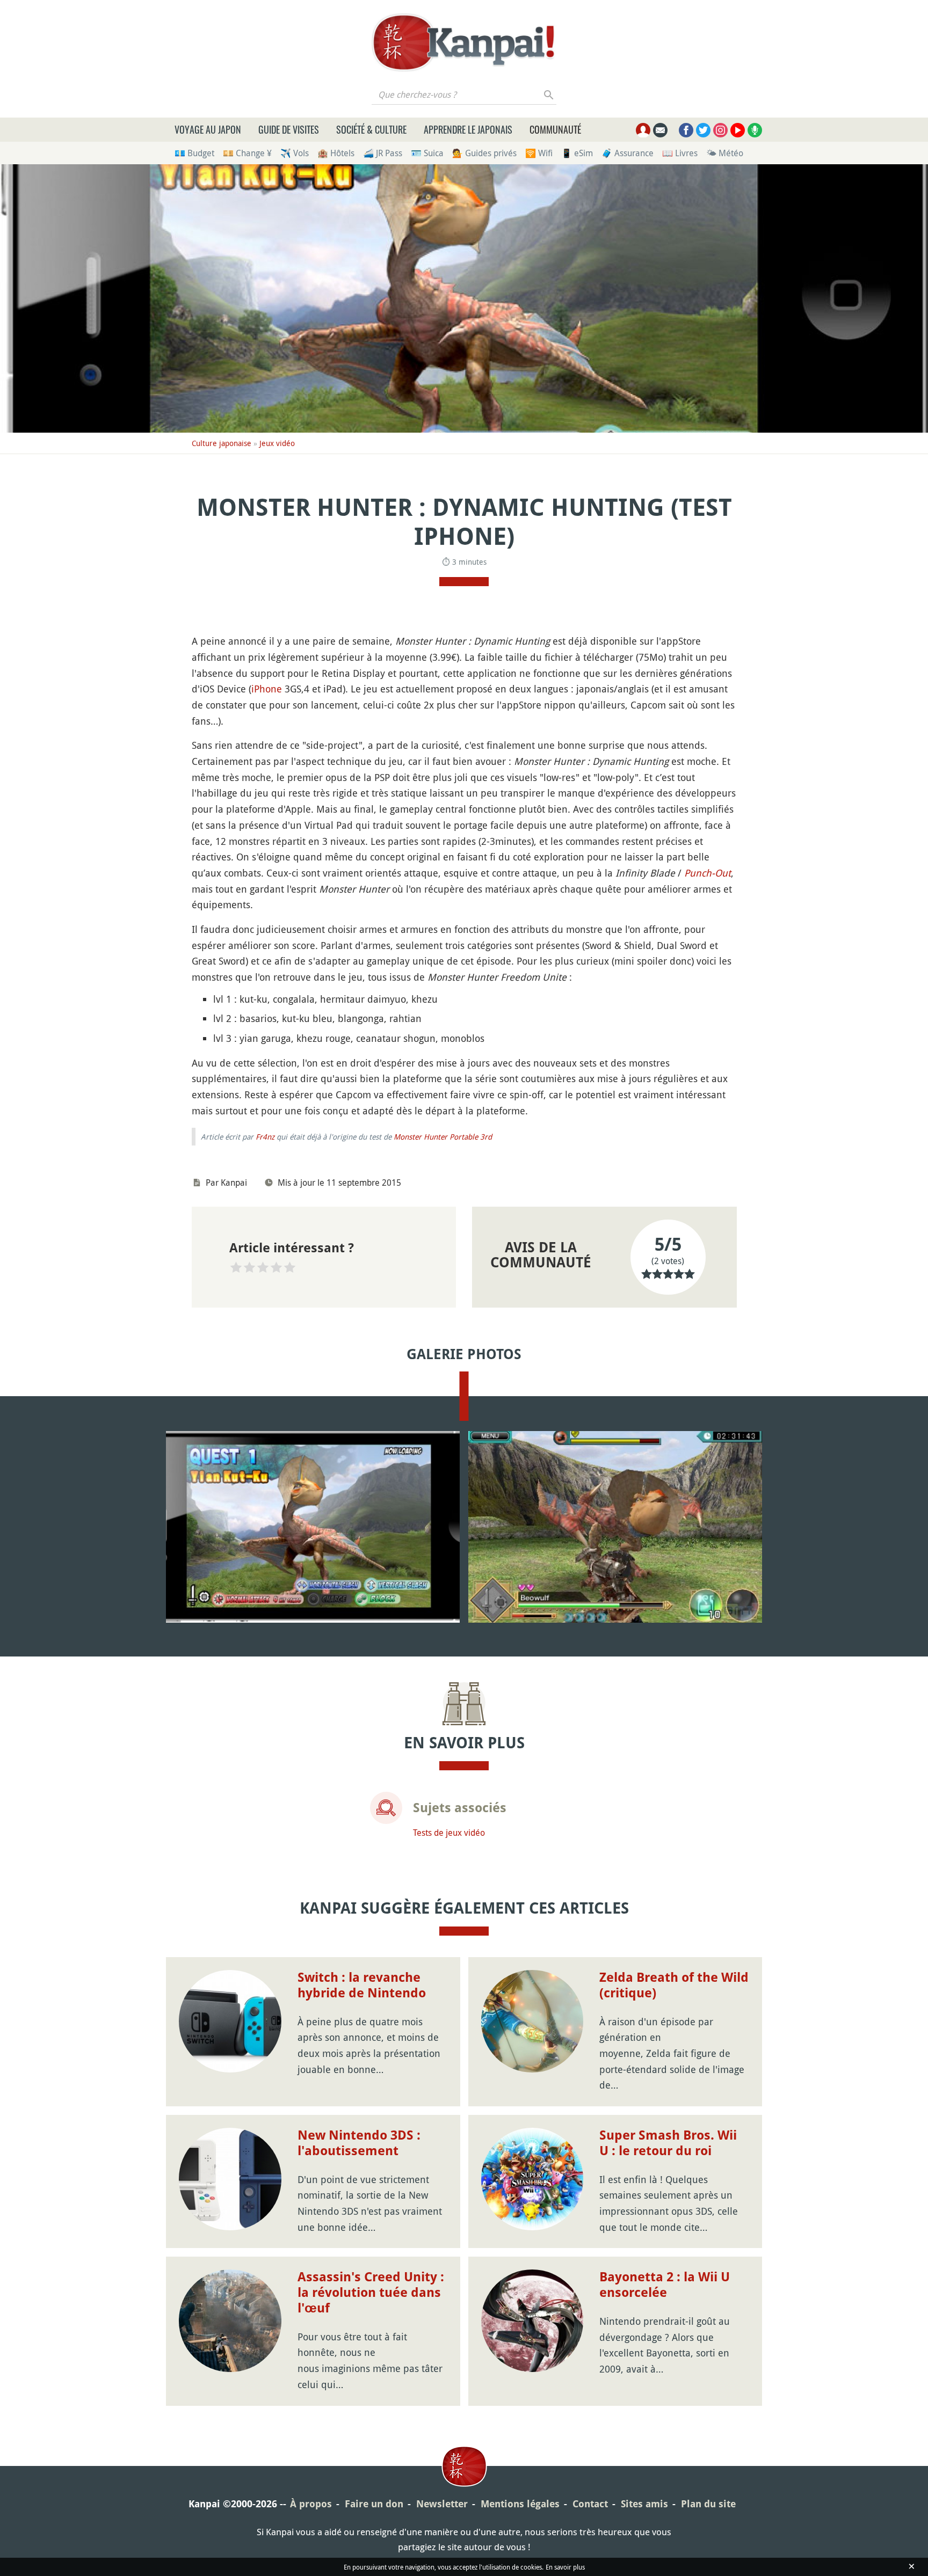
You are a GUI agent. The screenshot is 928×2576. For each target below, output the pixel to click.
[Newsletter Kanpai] (660, 130)
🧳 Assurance (628, 153)
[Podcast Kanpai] (755, 130)
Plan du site (708, 2504)
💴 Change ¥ (247, 153)
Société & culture (371, 129)
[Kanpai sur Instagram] (720, 130)
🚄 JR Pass (383, 153)
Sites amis (644, 2504)
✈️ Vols (295, 153)
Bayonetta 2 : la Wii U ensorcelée (665, 2285)
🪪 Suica (427, 153)
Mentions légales (520, 2504)
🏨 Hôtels (336, 153)
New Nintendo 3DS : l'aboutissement (359, 2143)
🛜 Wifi (539, 153)
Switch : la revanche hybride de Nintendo (362, 1985)
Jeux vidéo (277, 443)
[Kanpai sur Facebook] (686, 130)
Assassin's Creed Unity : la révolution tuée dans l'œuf (371, 2293)
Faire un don (374, 2504)
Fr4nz (265, 1137)
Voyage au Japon (208, 129)
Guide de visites (289, 129)
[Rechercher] (549, 94)
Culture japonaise (222, 443)
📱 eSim (577, 153)
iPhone (267, 689)
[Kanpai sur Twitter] (703, 130)
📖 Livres (680, 153)
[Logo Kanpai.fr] (464, 42)
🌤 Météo (725, 153)
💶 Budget (194, 153)
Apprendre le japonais (468, 129)
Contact (590, 2504)
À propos (311, 2504)
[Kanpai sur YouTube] (738, 130)
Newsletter (442, 2504)
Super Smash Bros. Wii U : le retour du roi (668, 2143)
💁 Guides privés (484, 153)
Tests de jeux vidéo (449, 1833)
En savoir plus (565, 2567)
